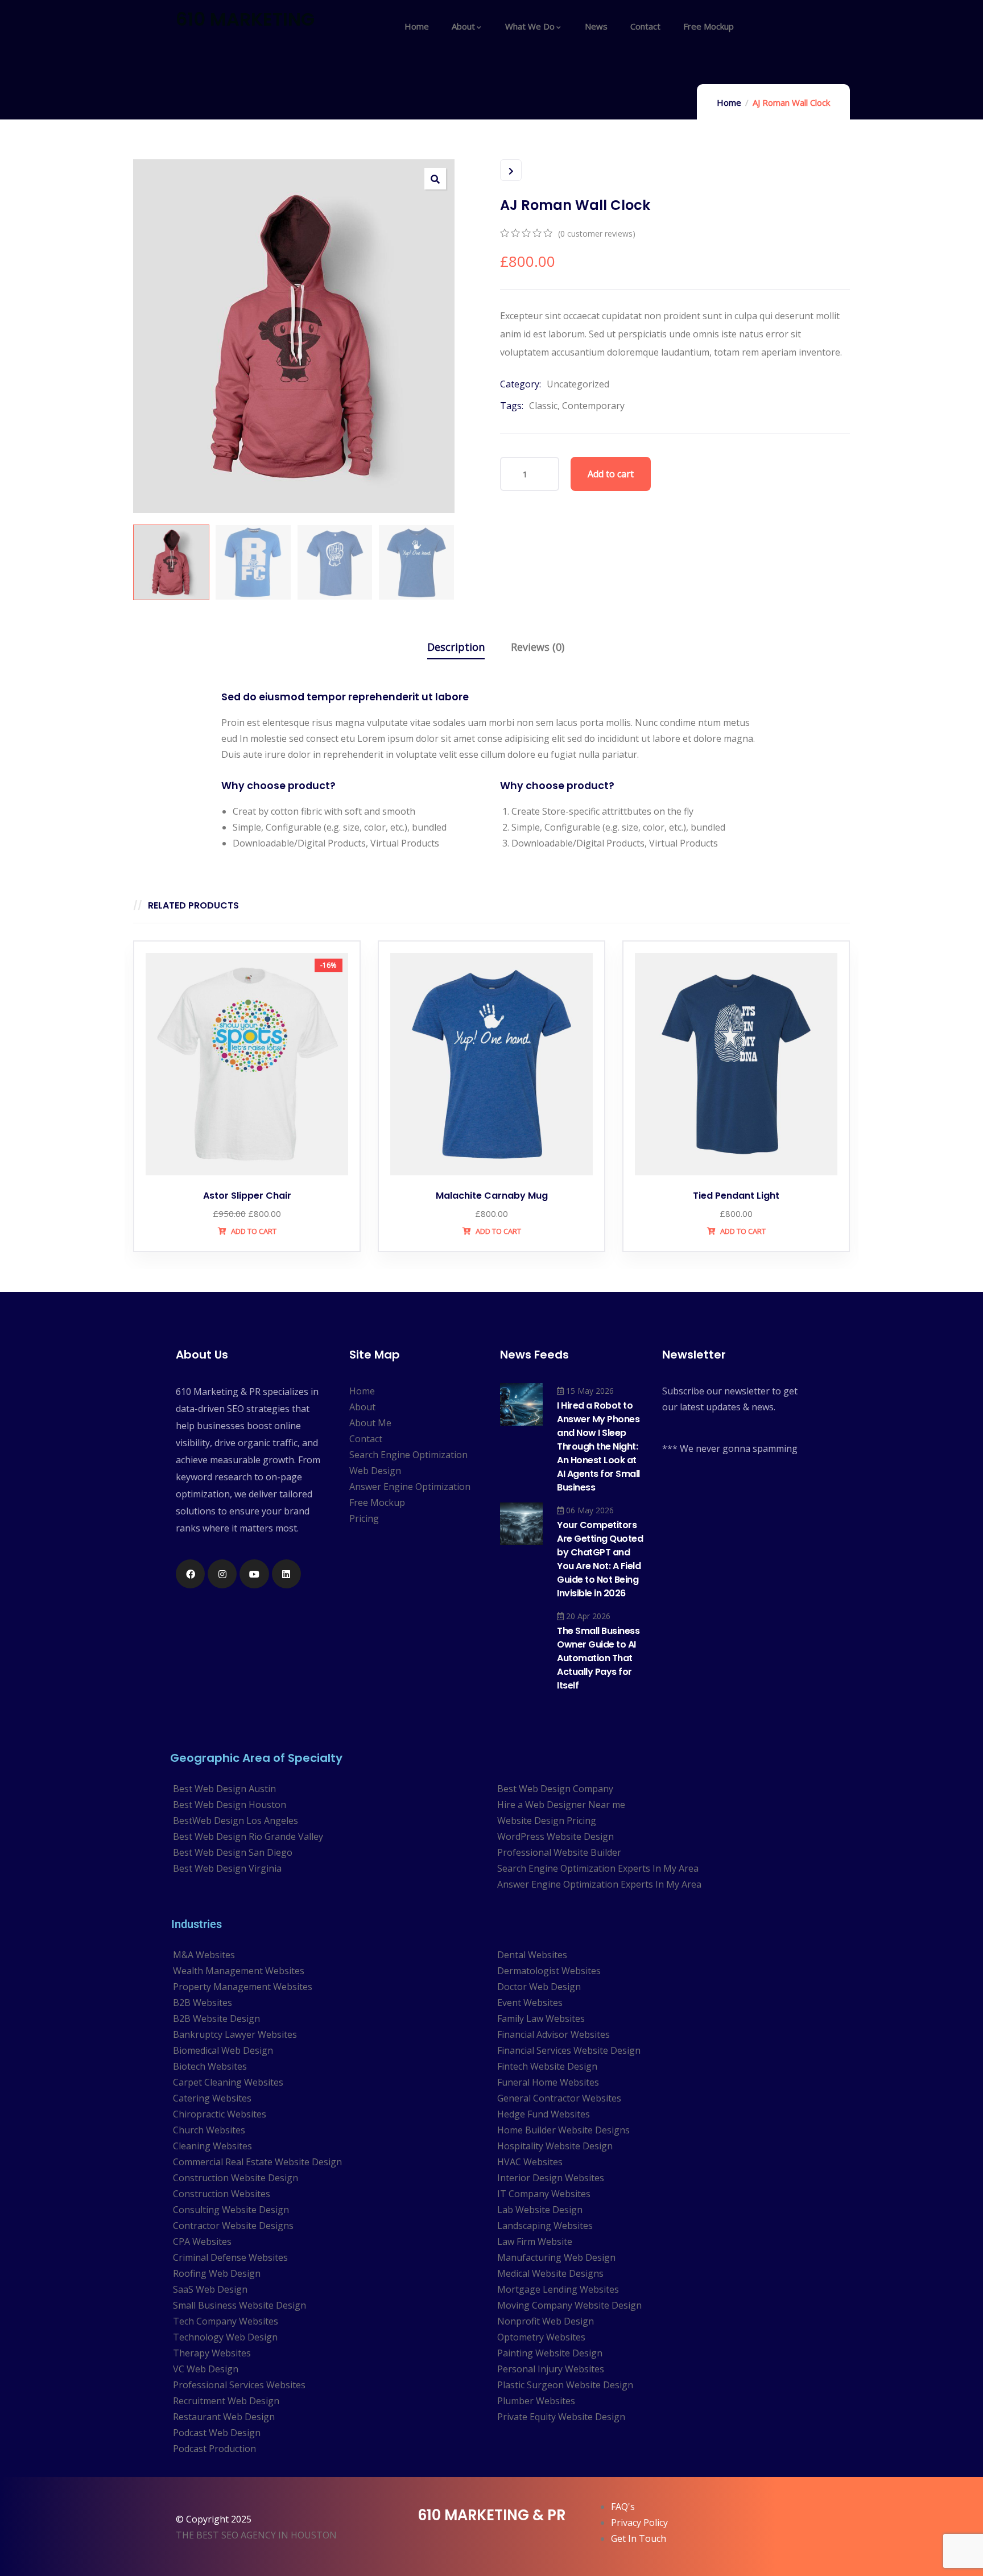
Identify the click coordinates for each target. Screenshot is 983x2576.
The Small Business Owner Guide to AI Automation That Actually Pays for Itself (598, 1658)
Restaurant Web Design (224, 2417)
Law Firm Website (535, 2241)
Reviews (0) (538, 647)
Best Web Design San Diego (233, 1852)
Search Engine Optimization (408, 1455)
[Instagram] (222, 1574)
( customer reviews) (597, 234)
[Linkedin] (286, 1574)
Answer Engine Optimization (410, 1487)
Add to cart (611, 474)
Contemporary (593, 406)
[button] (435, 179)
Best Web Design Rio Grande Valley (248, 1836)
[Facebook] (190, 1574)
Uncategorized (578, 384)
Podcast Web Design (217, 2433)
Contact (366, 1439)
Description (456, 647)
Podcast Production (214, 2449)
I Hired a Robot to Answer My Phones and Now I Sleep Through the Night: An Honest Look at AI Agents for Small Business (598, 1446)
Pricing (364, 1518)
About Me (370, 1423)
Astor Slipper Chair (247, 1196)
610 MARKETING (245, 19)
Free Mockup (377, 1502)
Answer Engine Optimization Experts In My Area (599, 1884)
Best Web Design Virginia (227, 1868)
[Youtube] (254, 1574)
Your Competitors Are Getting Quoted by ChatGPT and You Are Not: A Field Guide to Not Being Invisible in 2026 (600, 1559)
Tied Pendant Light (736, 1196)
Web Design (375, 1471)
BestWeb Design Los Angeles (236, 1820)
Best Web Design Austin (224, 1789)
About (362, 1407)
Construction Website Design (236, 2178)
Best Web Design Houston (230, 1805)
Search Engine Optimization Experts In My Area (598, 1868)
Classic (543, 406)
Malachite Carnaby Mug (492, 1196)
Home (729, 102)
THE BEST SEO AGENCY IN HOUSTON (256, 2535)
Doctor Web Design (539, 1987)
